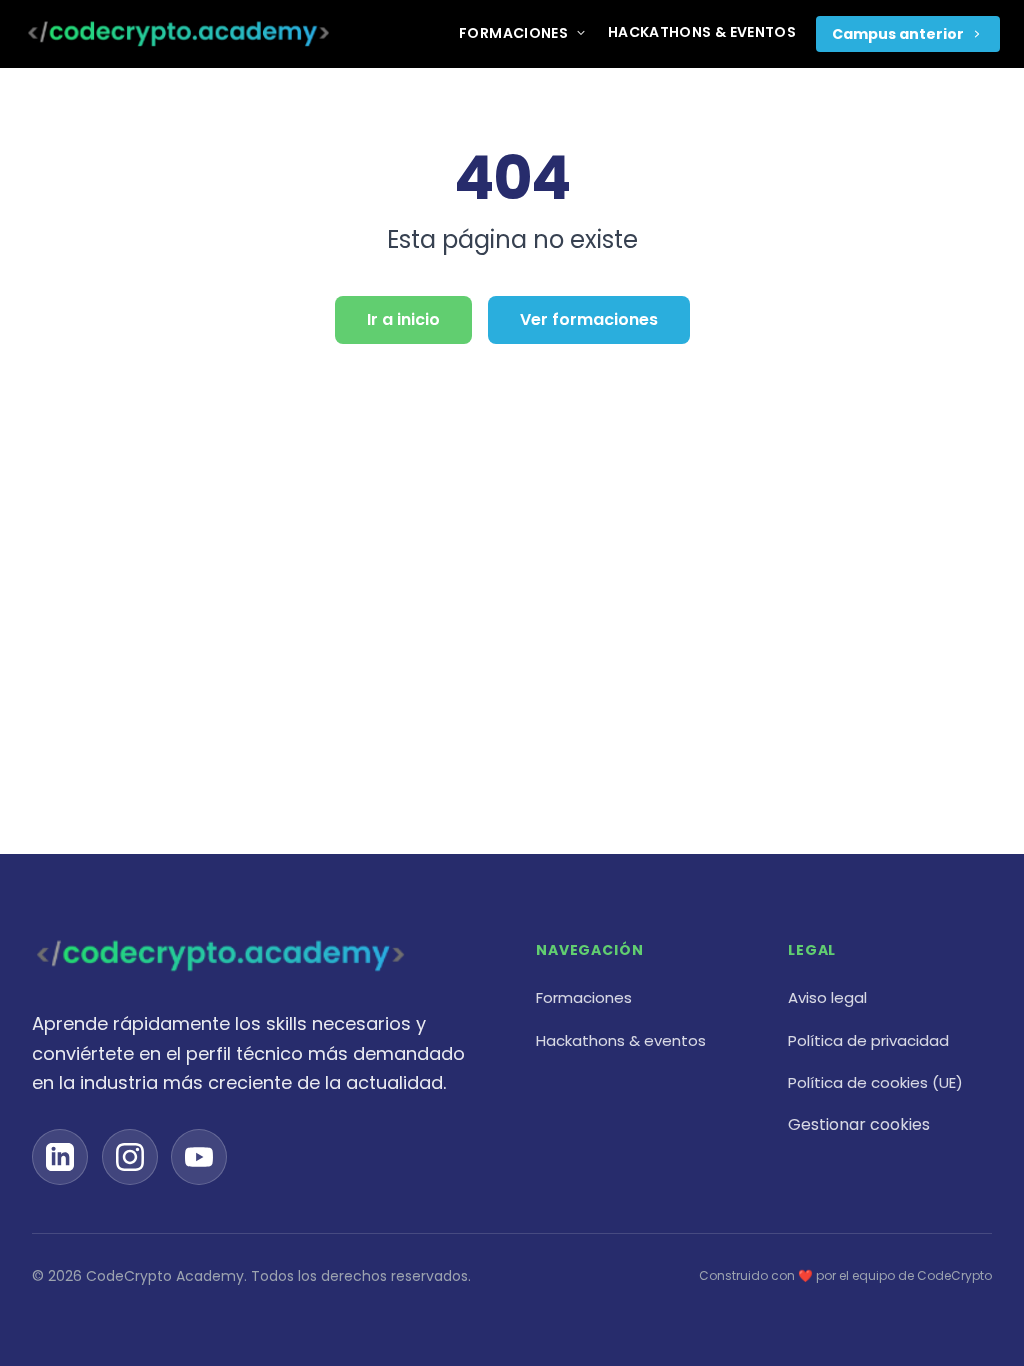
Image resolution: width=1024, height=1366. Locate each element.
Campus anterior (898, 34)
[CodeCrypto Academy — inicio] (178, 34)
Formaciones (513, 33)
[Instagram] (130, 1157)
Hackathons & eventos (702, 32)
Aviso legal (827, 997)
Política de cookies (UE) (875, 1082)
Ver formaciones (589, 319)
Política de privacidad (868, 1040)
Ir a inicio (403, 319)
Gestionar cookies (859, 1124)
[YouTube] (199, 1157)
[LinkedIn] (60, 1157)
